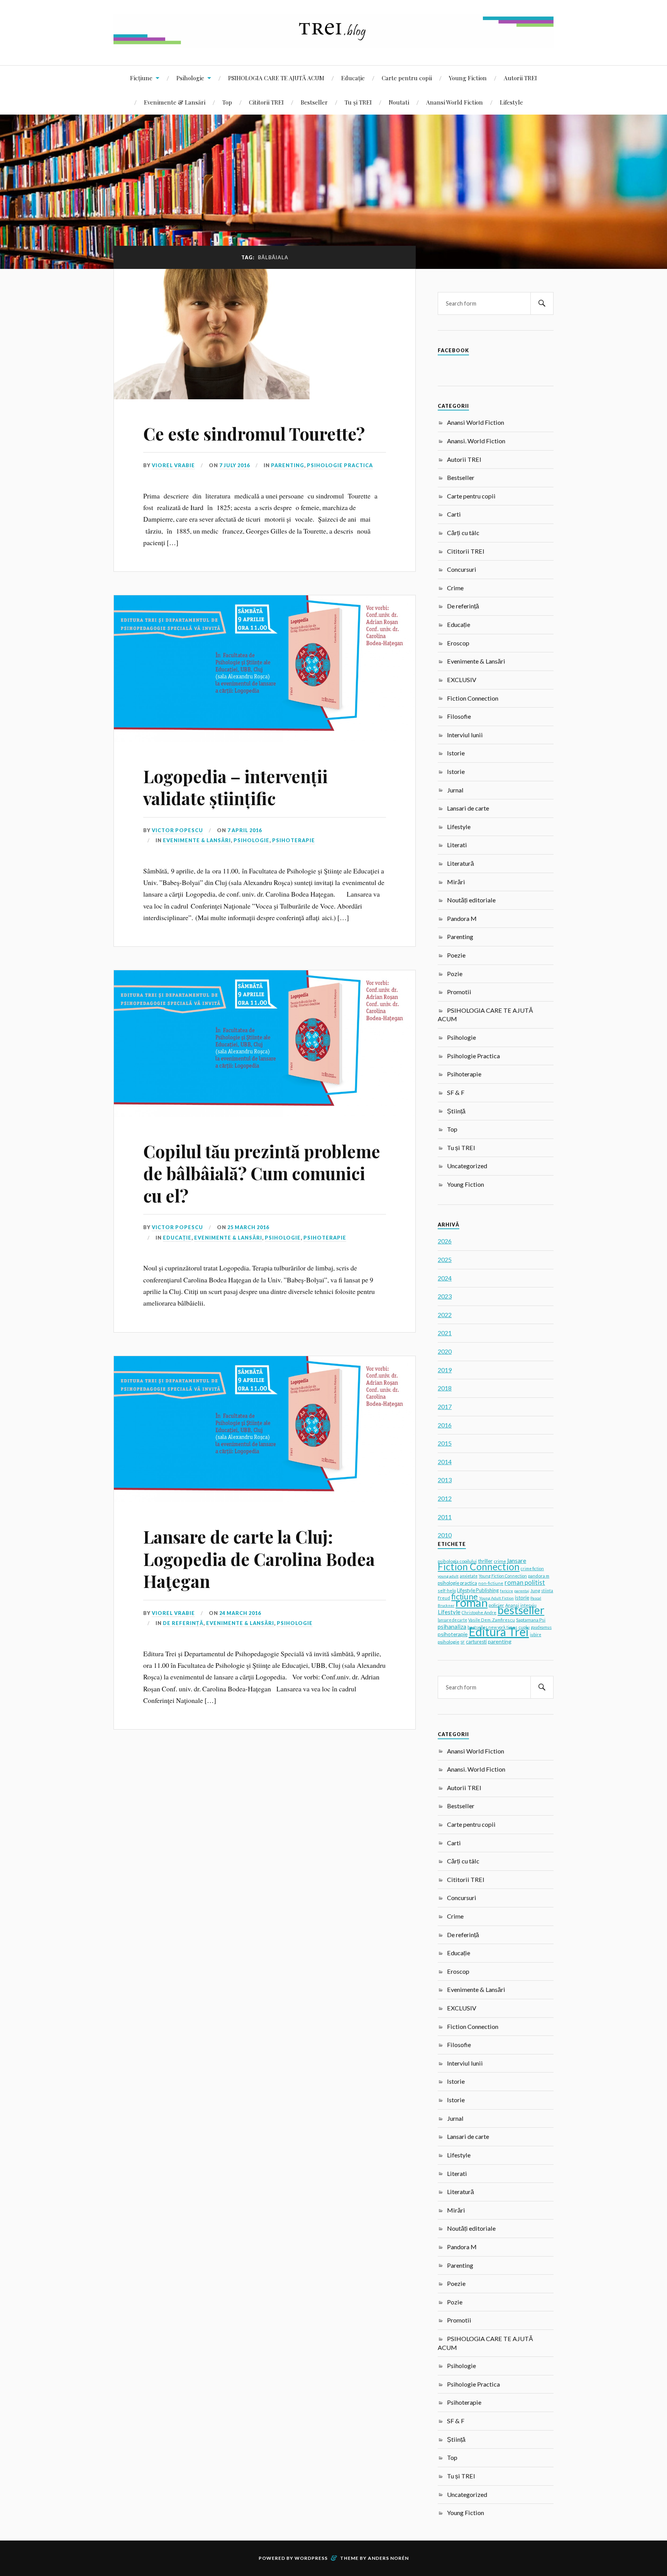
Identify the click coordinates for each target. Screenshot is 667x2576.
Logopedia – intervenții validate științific (235, 787)
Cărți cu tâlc (463, 533)
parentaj (522, 1591)
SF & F (456, 1092)
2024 (445, 1278)
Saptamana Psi (531, 1620)
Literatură (460, 863)
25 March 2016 (248, 1227)
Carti (454, 514)
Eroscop (458, 643)
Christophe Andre (479, 1612)
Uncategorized (467, 1166)
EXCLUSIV (462, 680)
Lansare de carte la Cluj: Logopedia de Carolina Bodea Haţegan (259, 1559)
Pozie (455, 974)
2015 (445, 1443)
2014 (445, 1462)
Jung (535, 1590)
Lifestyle (511, 102)
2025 (445, 1259)
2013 (445, 1480)
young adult (448, 1576)
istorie (522, 1598)
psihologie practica (457, 1583)
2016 (445, 1425)
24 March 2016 (240, 1613)
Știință (456, 1111)
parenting (500, 1641)
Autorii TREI (520, 78)
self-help (447, 1590)
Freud (444, 1598)
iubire (536, 1635)
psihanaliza (452, 1627)
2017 (445, 1406)
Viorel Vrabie (173, 465)
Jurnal (455, 790)
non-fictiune (491, 1583)
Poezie (456, 955)
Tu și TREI (358, 102)
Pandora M (462, 918)
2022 (445, 1315)
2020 (445, 1351)
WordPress (311, 2558)
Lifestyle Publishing (478, 1590)
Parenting (288, 465)
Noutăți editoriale (471, 900)
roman (471, 1602)
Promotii (459, 992)
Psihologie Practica (340, 465)
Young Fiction (468, 78)
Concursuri (462, 569)
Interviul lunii (465, 735)
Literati (457, 845)
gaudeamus (541, 1627)
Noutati (399, 102)
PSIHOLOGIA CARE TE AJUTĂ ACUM (276, 78)
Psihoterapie (294, 840)
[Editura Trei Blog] (333, 42)
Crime (455, 588)
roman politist (525, 1583)
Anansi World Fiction (455, 102)
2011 (445, 1517)
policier (496, 1605)
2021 (445, 1333)
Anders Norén (388, 2558)
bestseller (521, 1610)
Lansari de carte (468, 808)
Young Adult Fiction (496, 1598)
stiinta (547, 1591)
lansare (517, 1560)
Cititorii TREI (266, 102)
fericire (506, 1591)
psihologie (449, 1642)
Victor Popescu (177, 830)
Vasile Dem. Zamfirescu (492, 1620)
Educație (353, 78)
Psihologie (190, 78)
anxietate (469, 1576)
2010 (445, 1535)
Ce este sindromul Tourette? (254, 433)
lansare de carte (452, 1620)
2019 (445, 1370)
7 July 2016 (234, 465)
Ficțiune (141, 78)
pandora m (539, 1576)
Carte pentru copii (407, 78)
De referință (183, 1623)
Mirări (456, 882)
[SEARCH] (542, 303)
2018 (445, 1388)
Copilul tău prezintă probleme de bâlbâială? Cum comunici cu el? (262, 1173)
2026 (445, 1241)
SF (463, 1642)
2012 (445, 1498)
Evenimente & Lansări (175, 102)
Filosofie (459, 716)
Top (227, 102)
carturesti (476, 1642)
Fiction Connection (473, 698)
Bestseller (314, 102)
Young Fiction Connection (503, 1576)
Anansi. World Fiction (476, 441)
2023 (445, 1296)
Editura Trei (499, 1632)
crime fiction (532, 1569)
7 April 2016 (245, 830)
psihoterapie (453, 1634)
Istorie (456, 753)
